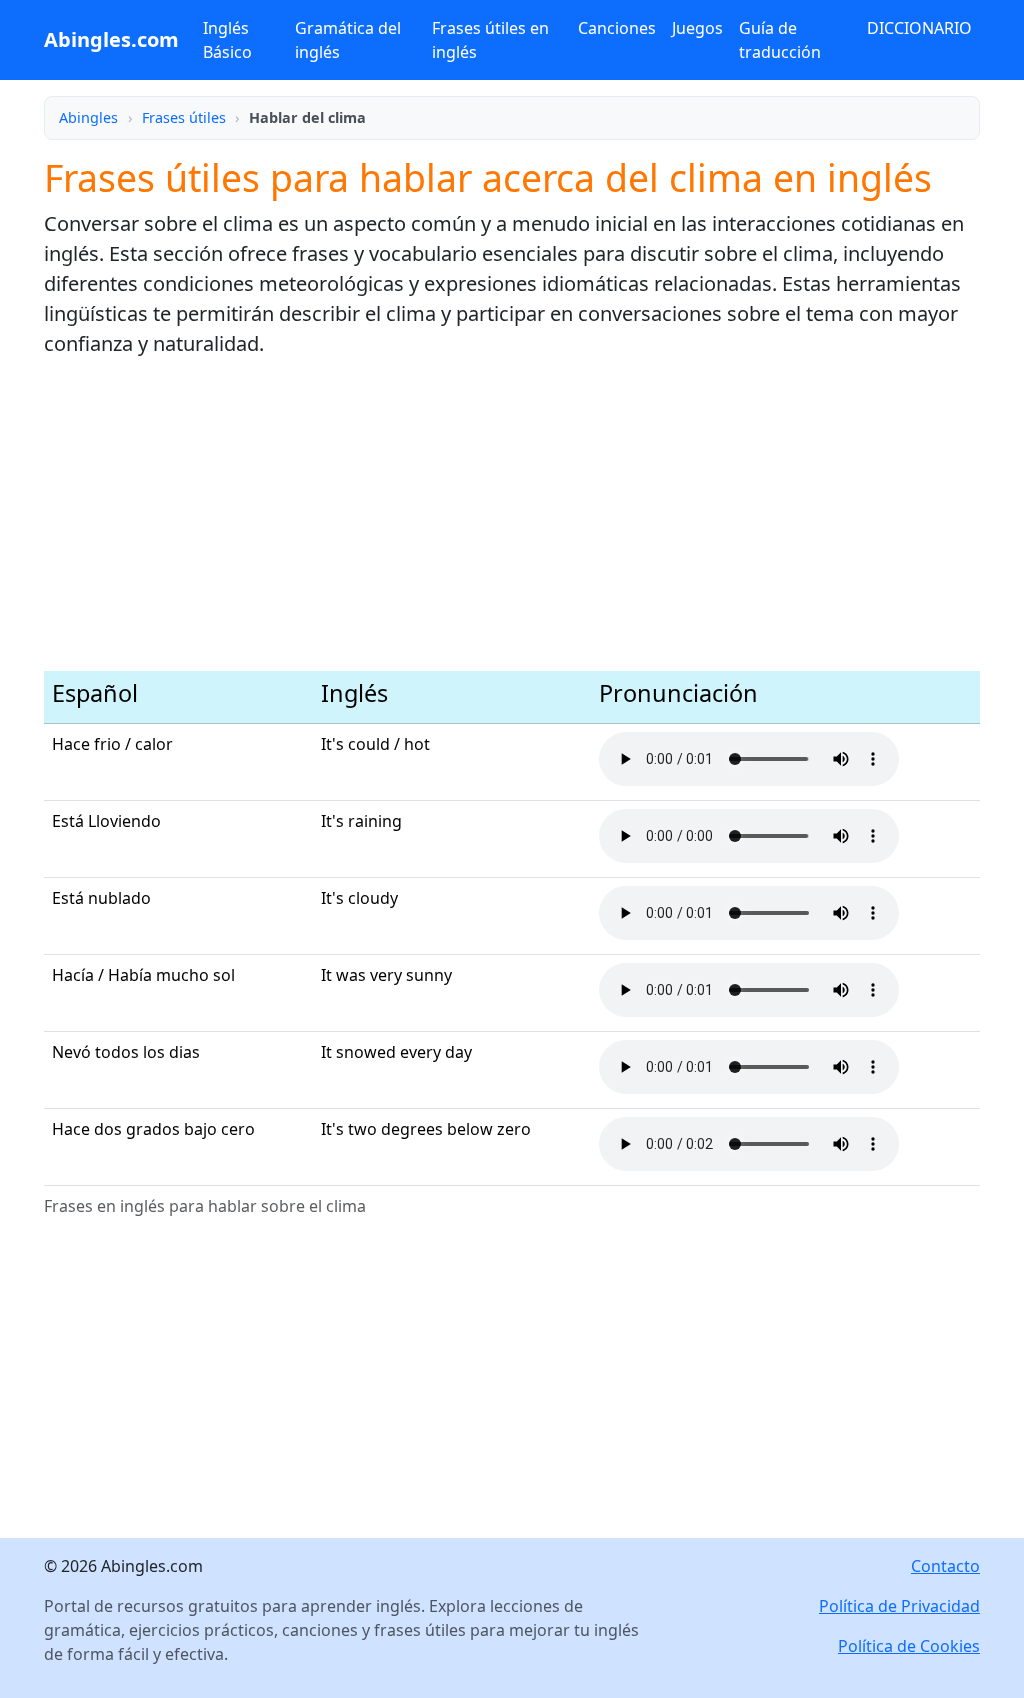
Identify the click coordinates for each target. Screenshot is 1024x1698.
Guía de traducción (780, 40)
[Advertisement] (512, 515)
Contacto (945, 1566)
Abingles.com (111, 39)
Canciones (617, 28)
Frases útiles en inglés (490, 40)
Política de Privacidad (899, 1606)
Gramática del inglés (348, 40)
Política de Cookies (909, 1646)
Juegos (697, 28)
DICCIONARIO (919, 28)
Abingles (88, 117)
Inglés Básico (227, 40)
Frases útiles (184, 117)
